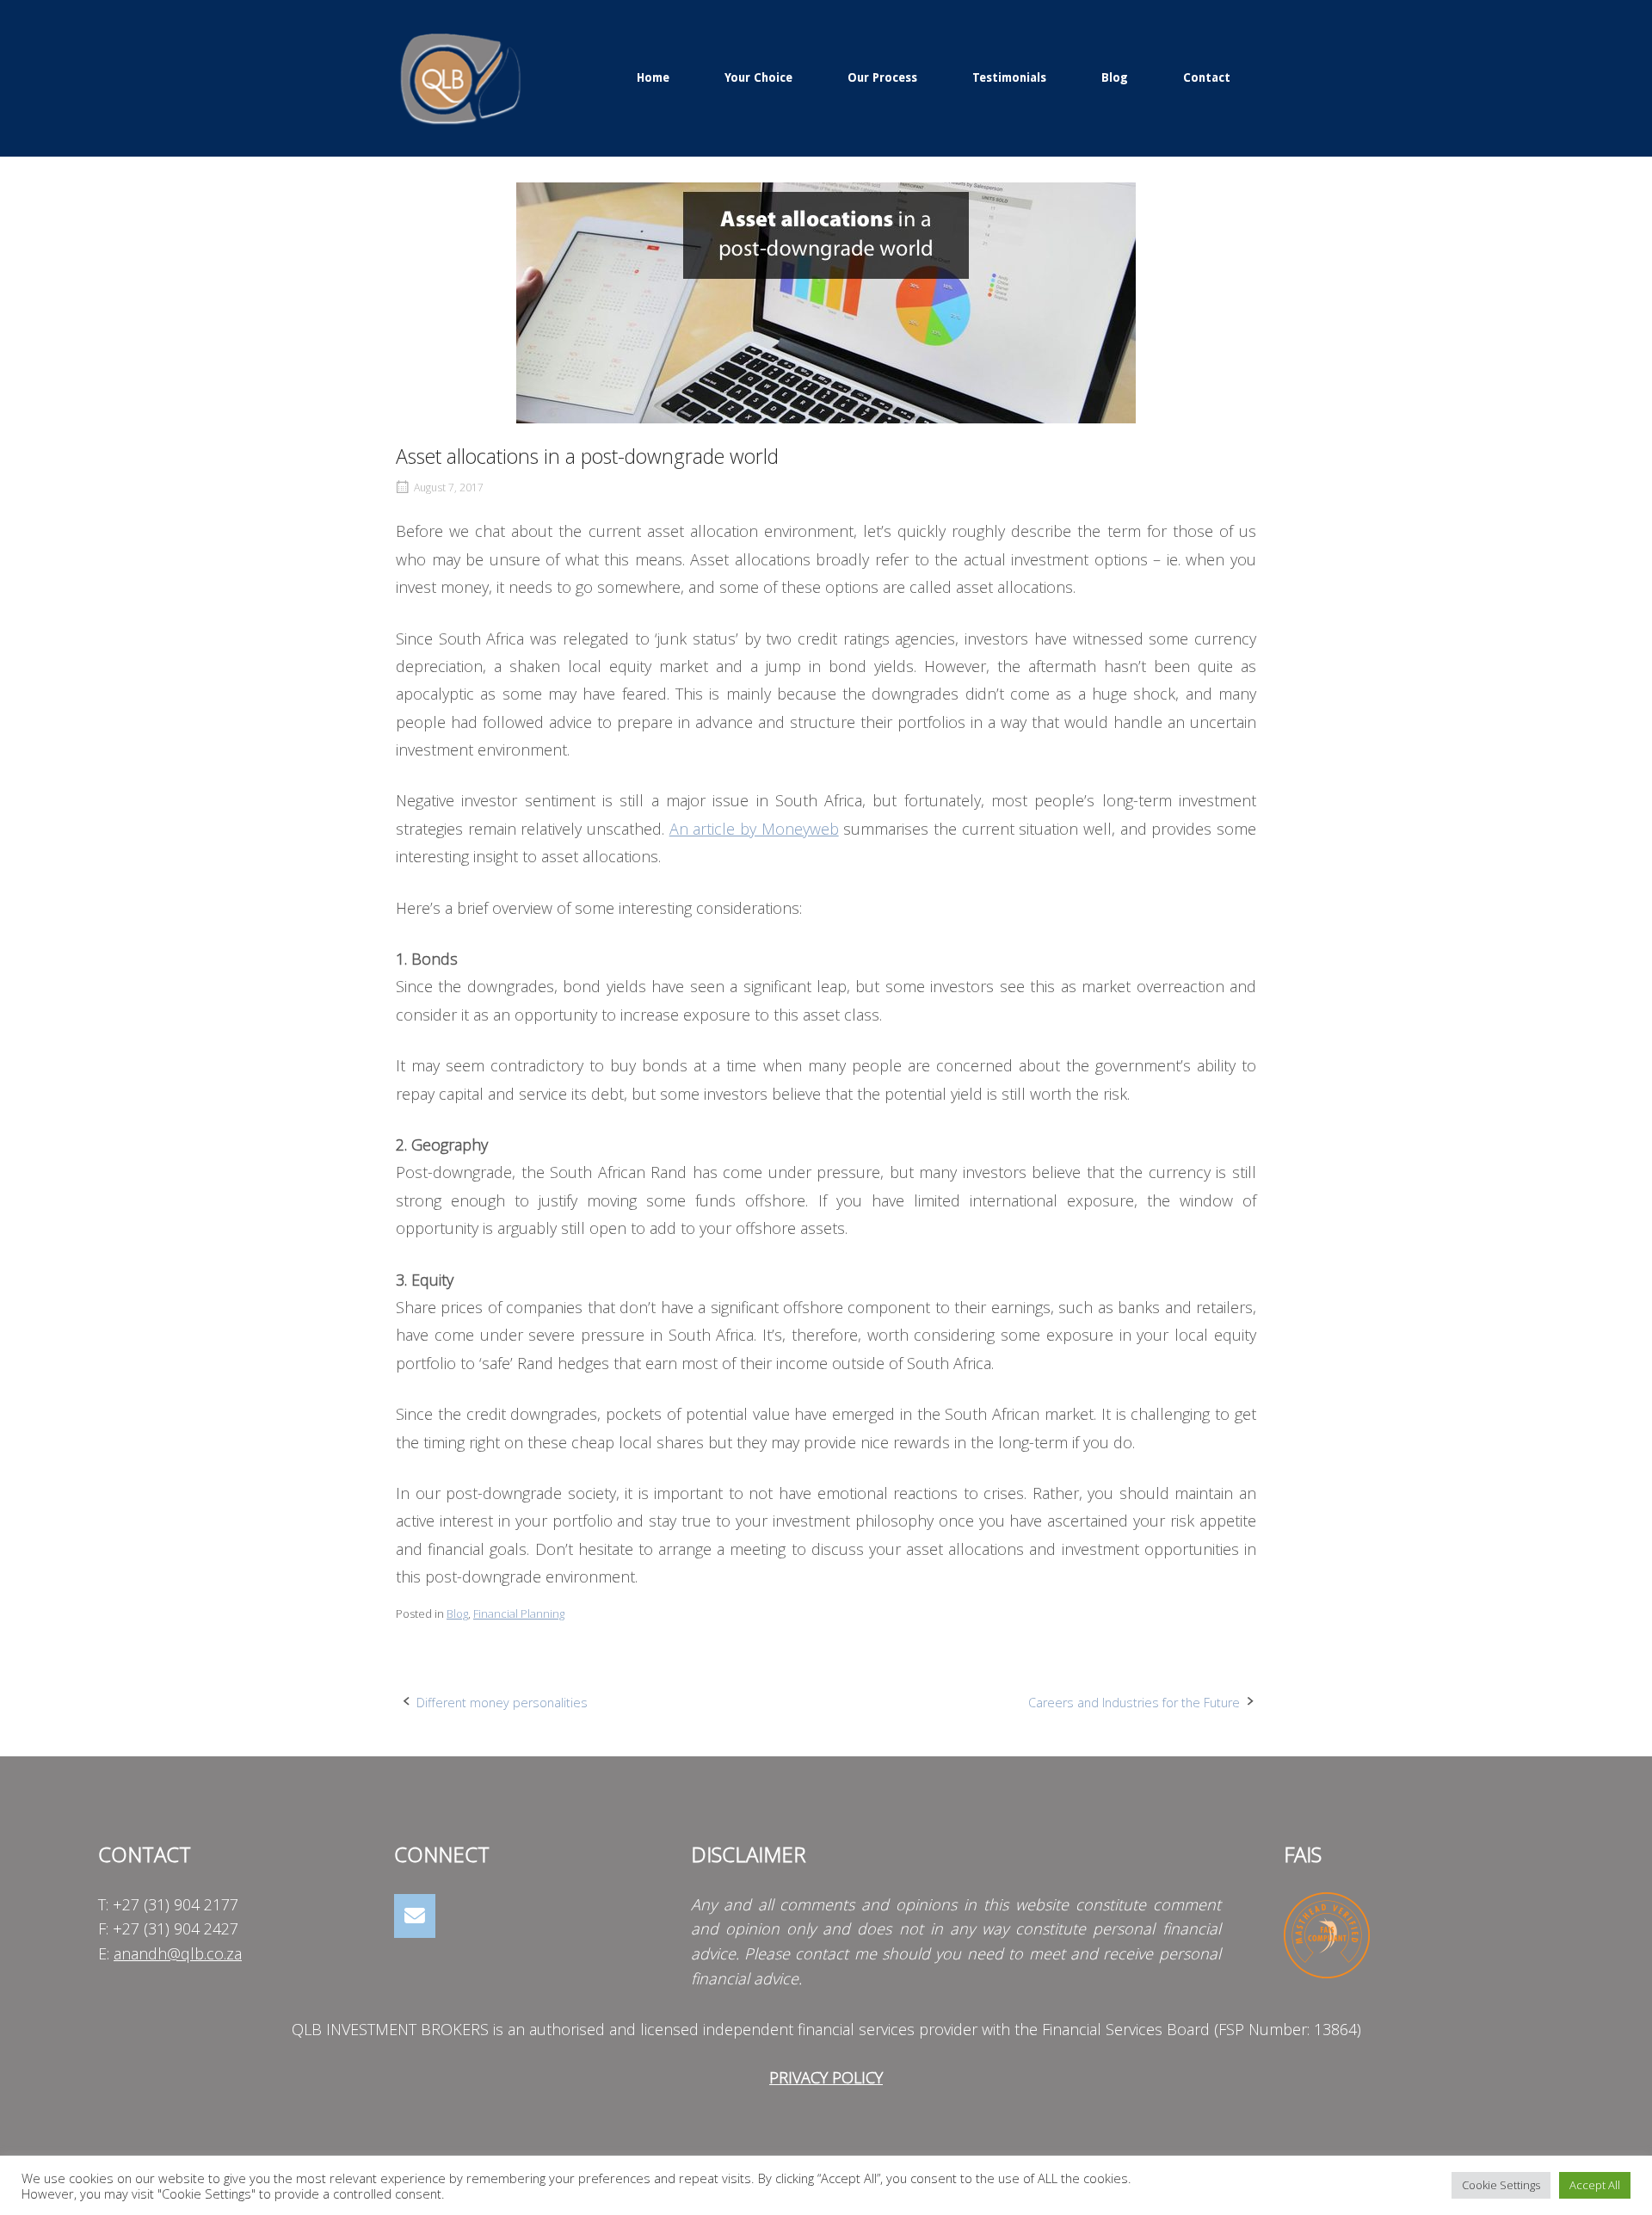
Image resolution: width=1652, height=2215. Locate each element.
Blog (1115, 77)
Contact (1207, 77)
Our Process (882, 77)
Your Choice (758, 77)
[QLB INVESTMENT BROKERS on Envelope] (415, 1916)
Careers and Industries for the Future (1134, 1703)
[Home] (460, 76)
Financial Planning (519, 1613)
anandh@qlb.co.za (178, 1953)
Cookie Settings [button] (1501, 2185)
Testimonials (1009, 77)
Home (653, 77)
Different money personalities (502, 1703)
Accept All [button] (1595, 2185)
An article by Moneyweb (754, 829)
